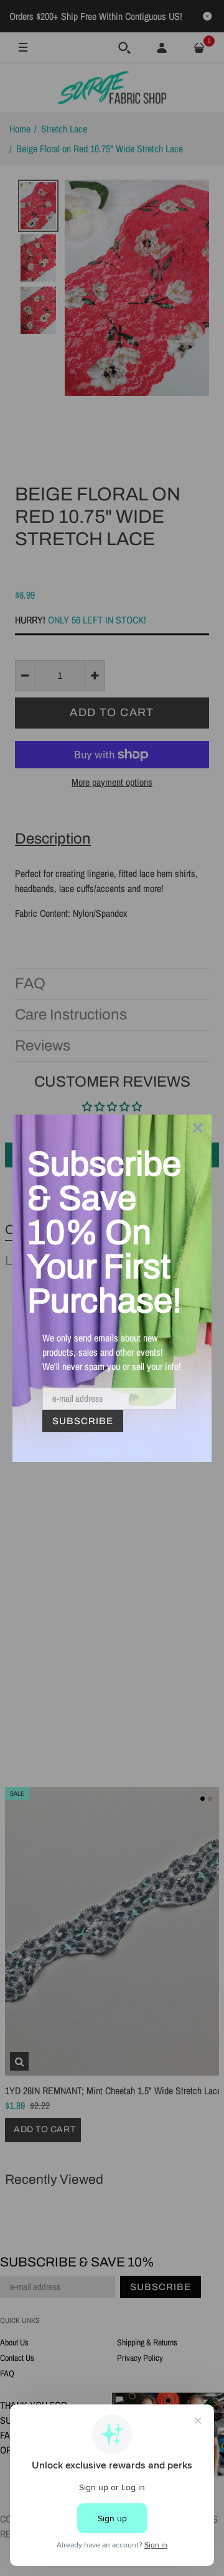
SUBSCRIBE (83, 1421)
